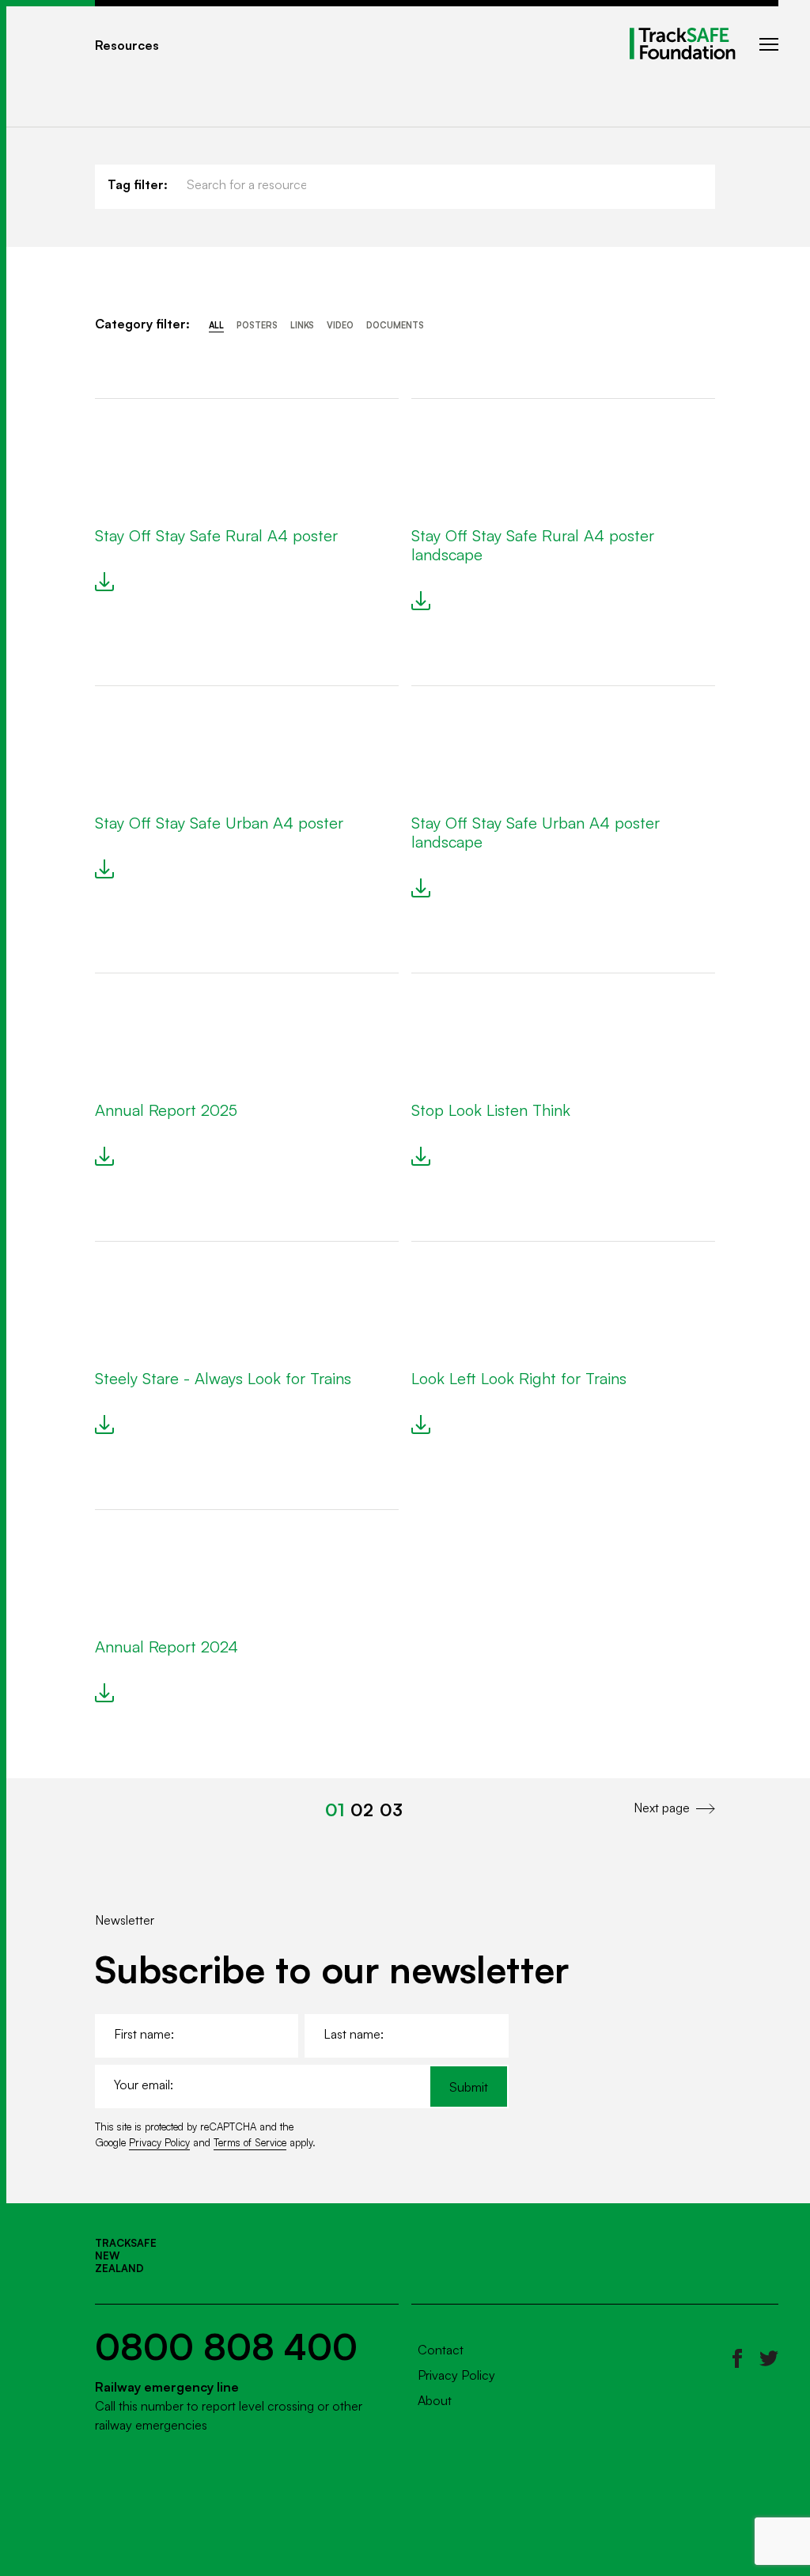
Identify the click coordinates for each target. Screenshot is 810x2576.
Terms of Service (250, 2142)
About (435, 2400)
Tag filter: (138, 184)
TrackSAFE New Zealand (126, 2255)
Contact (441, 2350)
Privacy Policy (159, 2142)
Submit (469, 2087)
